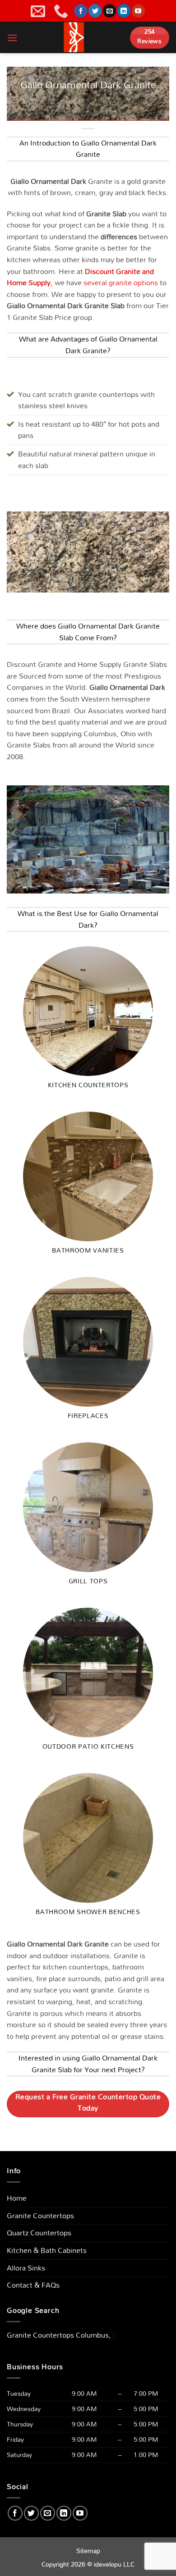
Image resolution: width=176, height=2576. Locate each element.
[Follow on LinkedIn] (124, 11)
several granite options (121, 283)
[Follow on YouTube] (138, 11)
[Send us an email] (109, 11)
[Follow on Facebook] (81, 11)
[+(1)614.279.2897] (62, 11)
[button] (12, 38)
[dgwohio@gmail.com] (39, 11)
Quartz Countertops (39, 2233)
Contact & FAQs (33, 2285)
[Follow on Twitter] (95, 11)
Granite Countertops (40, 2216)
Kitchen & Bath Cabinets (47, 2250)
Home (17, 2198)
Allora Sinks (26, 2268)
